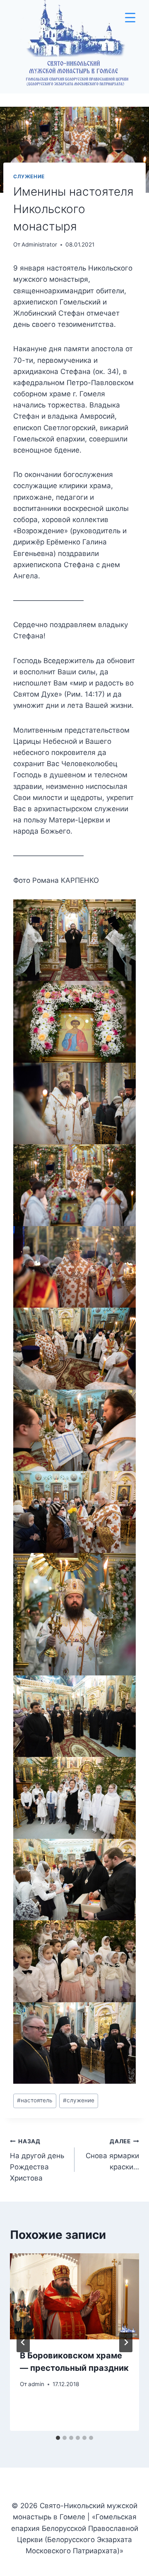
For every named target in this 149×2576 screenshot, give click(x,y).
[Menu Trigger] (130, 18)
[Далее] (126, 2342)
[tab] (58, 2438)
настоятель (35, 2100)
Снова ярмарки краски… (112, 2154)
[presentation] (74, 2296)
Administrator (39, 244)
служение (79, 2100)
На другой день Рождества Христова (37, 2160)
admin (36, 2384)
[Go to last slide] (23, 2342)
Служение (29, 176)
